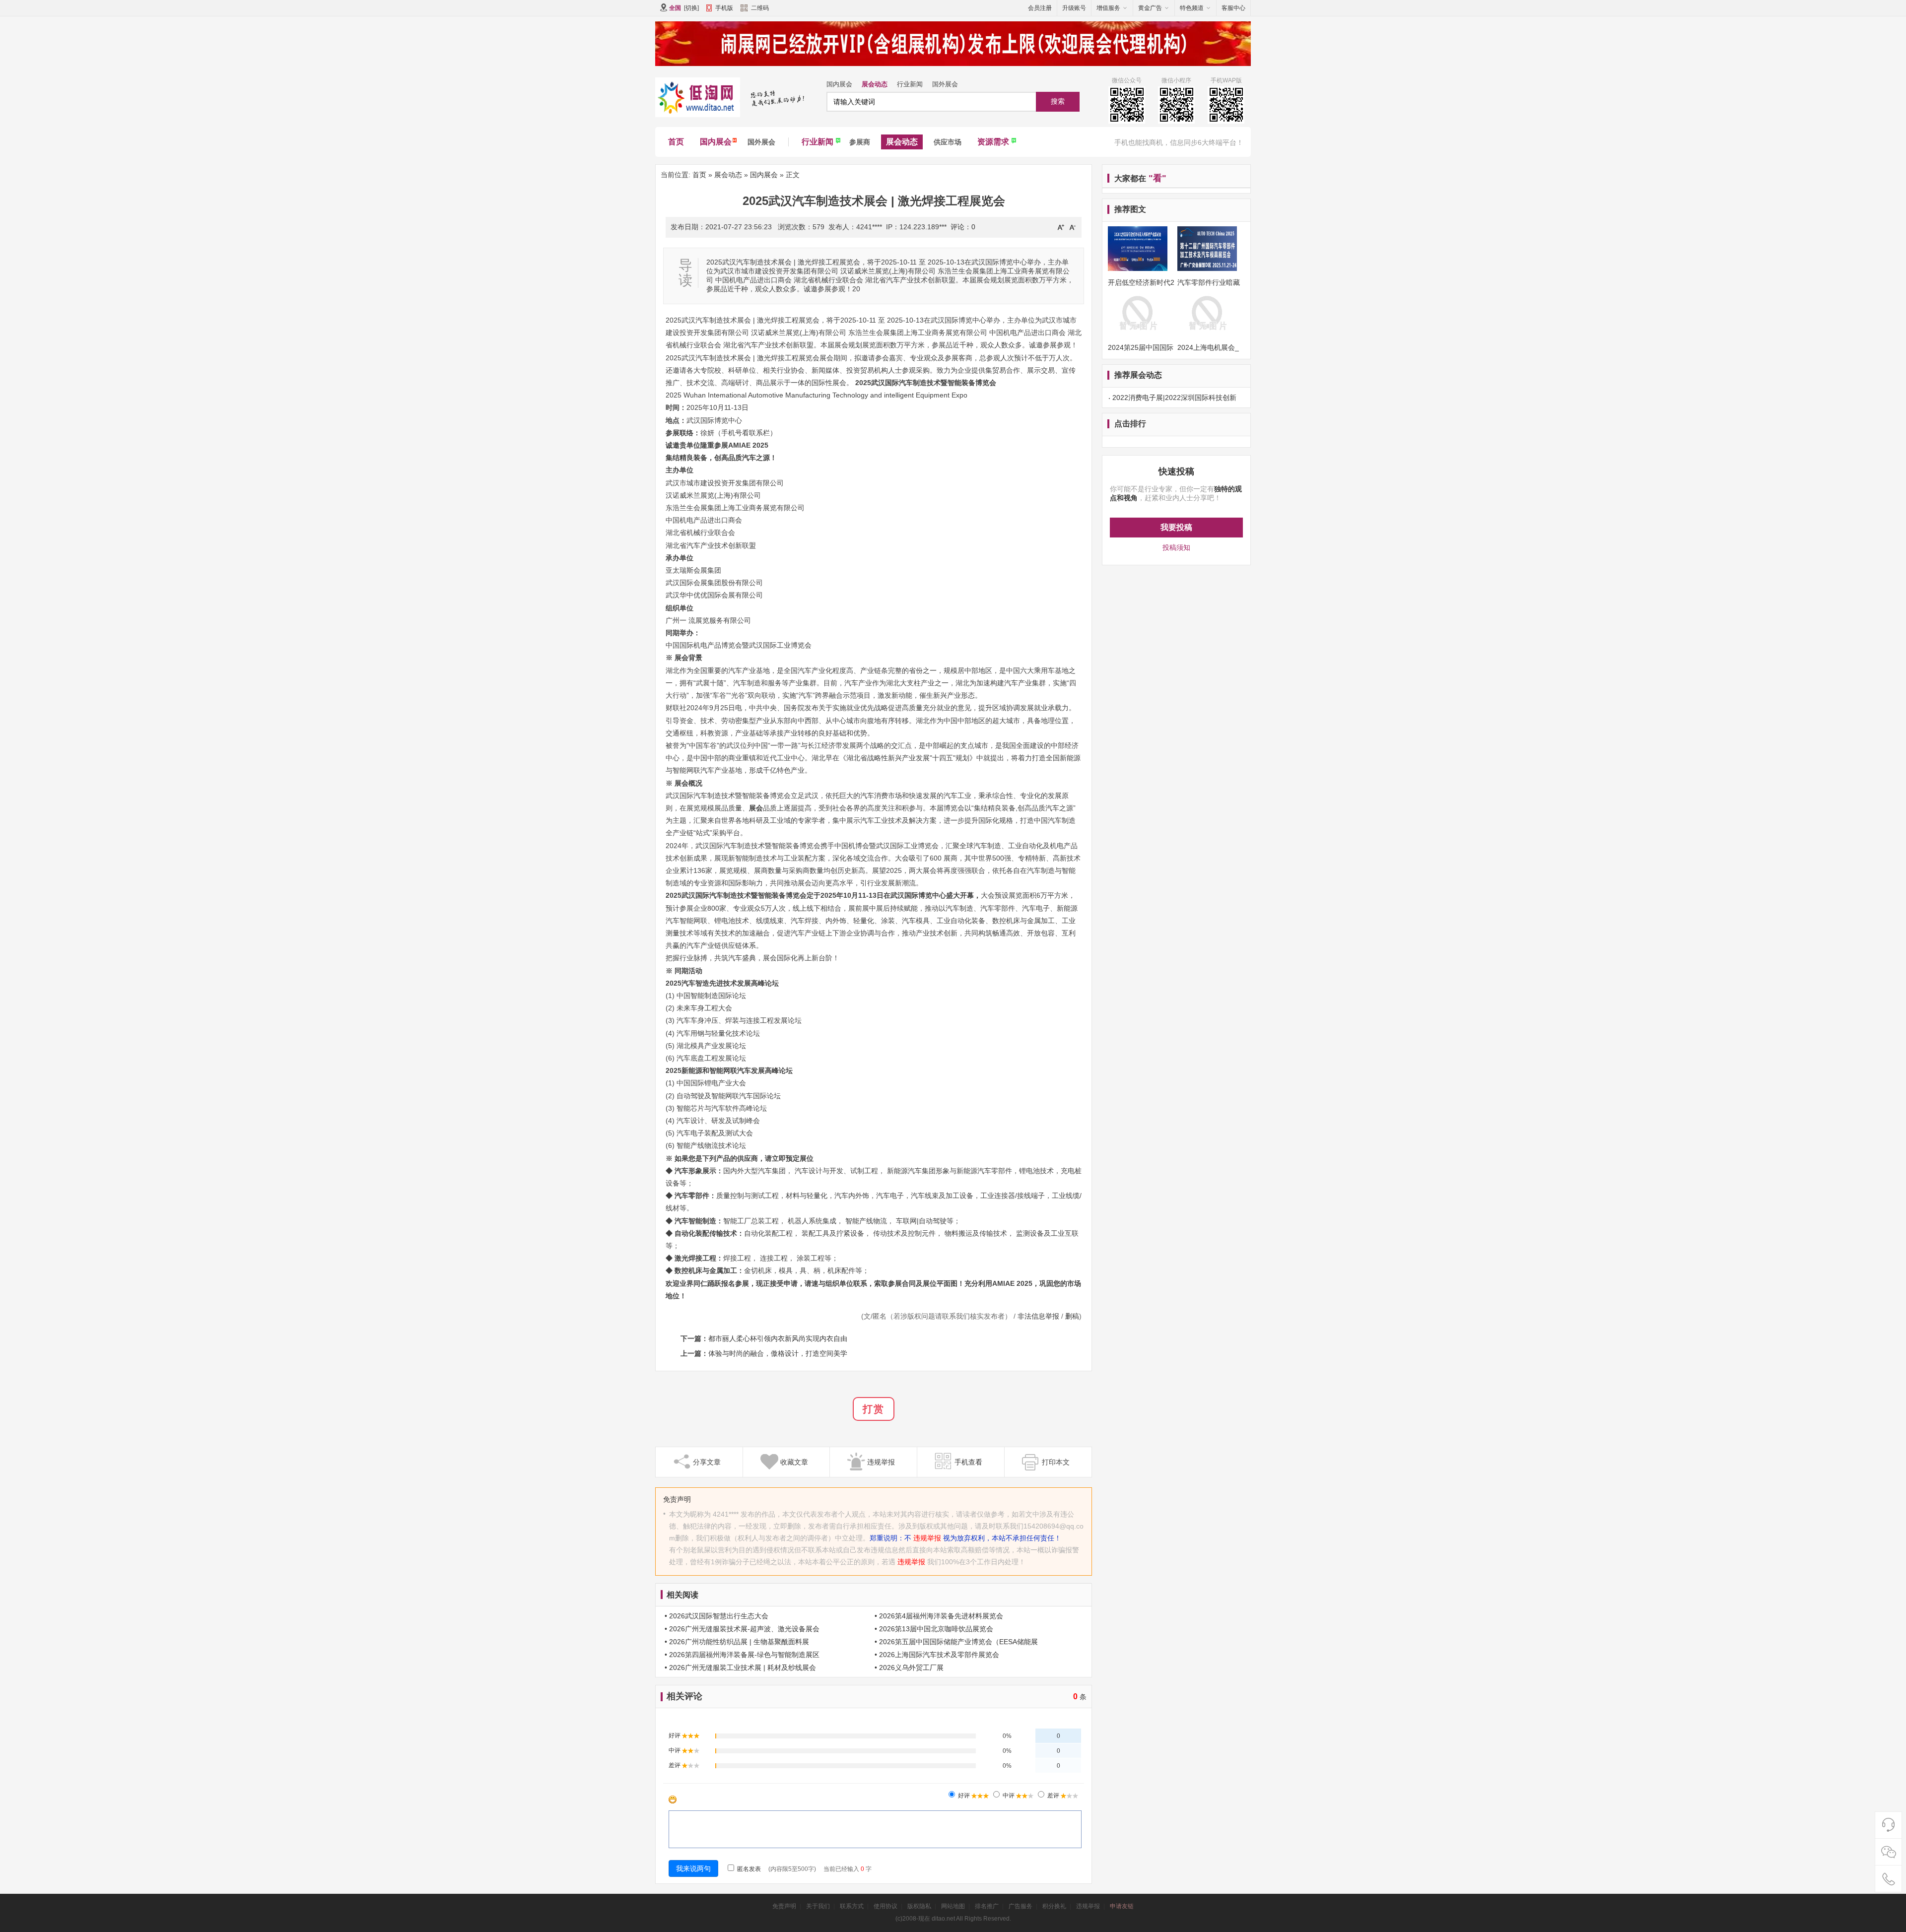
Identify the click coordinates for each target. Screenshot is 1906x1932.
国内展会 (839, 84)
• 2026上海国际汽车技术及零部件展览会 (937, 1655)
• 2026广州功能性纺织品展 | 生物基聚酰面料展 (737, 1642)
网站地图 (953, 1906)
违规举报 (927, 1538)
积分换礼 (1054, 1906)
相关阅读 (682, 1595)
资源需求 (993, 142)
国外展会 (945, 84)
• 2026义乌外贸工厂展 (909, 1667)
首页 (676, 142)
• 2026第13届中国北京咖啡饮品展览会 (934, 1629)
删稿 (1072, 1316)
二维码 (760, 8)
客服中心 (1233, 8)
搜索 (1058, 101)
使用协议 (885, 1906)
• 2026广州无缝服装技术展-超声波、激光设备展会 (742, 1629)
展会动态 (875, 84)
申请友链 (1122, 1906)
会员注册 (1040, 8)
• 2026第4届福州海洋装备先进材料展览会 (939, 1616)
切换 (691, 8)
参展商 (860, 142)
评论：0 (963, 227)
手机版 (724, 8)
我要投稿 (1176, 527)
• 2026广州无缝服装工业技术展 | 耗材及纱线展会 (740, 1667)
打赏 (874, 1409)
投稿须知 (1176, 547)
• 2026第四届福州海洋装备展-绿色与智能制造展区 (742, 1655)
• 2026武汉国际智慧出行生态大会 (716, 1616)
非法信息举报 (1038, 1316)
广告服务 (1021, 1906)
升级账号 (1074, 8)
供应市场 (948, 142)
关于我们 (818, 1906)
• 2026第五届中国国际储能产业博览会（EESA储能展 (956, 1642)
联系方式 (852, 1906)
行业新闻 (910, 84)
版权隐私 (919, 1906)
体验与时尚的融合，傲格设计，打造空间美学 (778, 1353)
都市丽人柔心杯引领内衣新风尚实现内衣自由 (778, 1338)
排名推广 (987, 1906)
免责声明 (784, 1906)
